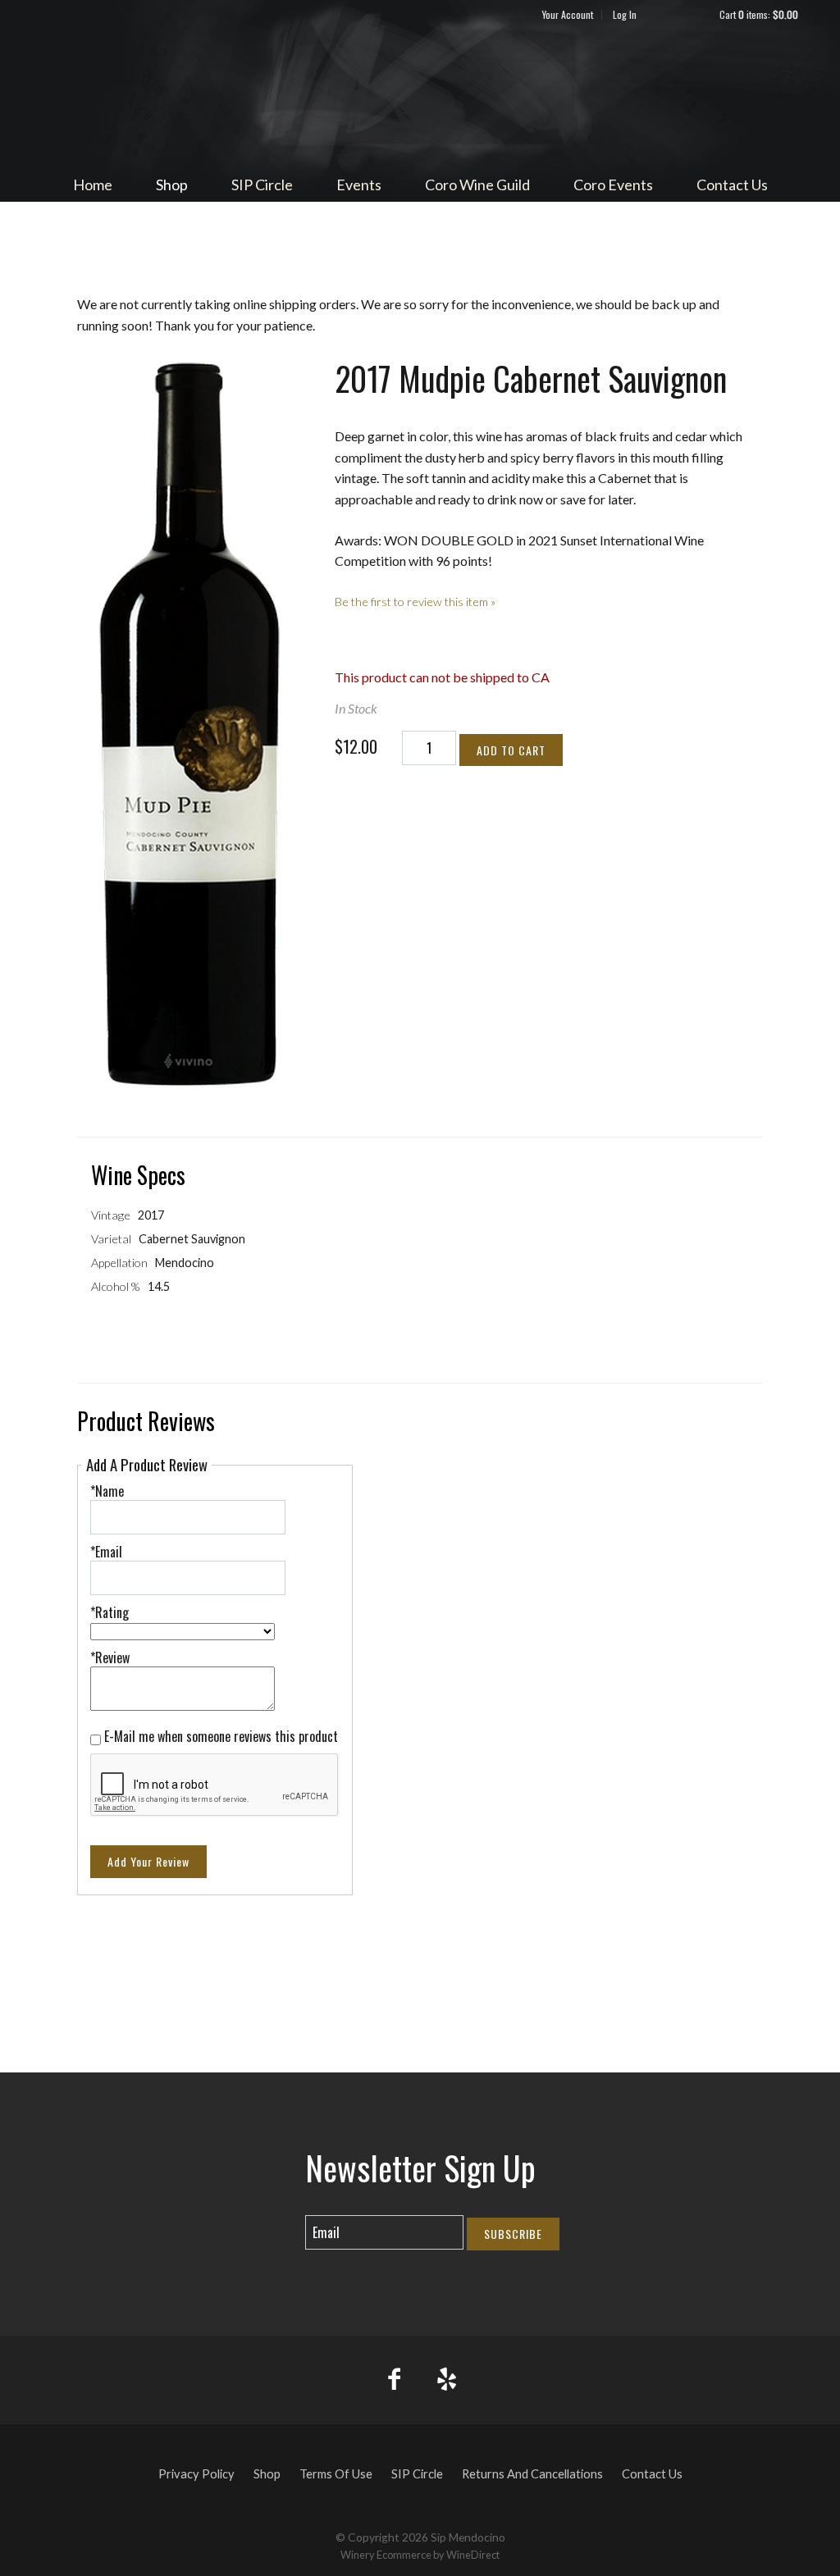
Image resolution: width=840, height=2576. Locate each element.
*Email (106, 1552)
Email (291, 2216)
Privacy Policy (196, 2474)
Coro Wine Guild (477, 185)
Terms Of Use (336, 2474)
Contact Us (732, 185)
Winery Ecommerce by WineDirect (420, 2555)
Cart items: (759, 14)
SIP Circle (262, 185)
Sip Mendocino (420, 95)
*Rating (110, 1612)
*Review (110, 1657)
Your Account (568, 14)
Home (93, 185)
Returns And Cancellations (532, 2474)
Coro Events (613, 185)
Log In (625, 14)
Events (359, 185)
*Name (107, 1491)
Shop (172, 185)
